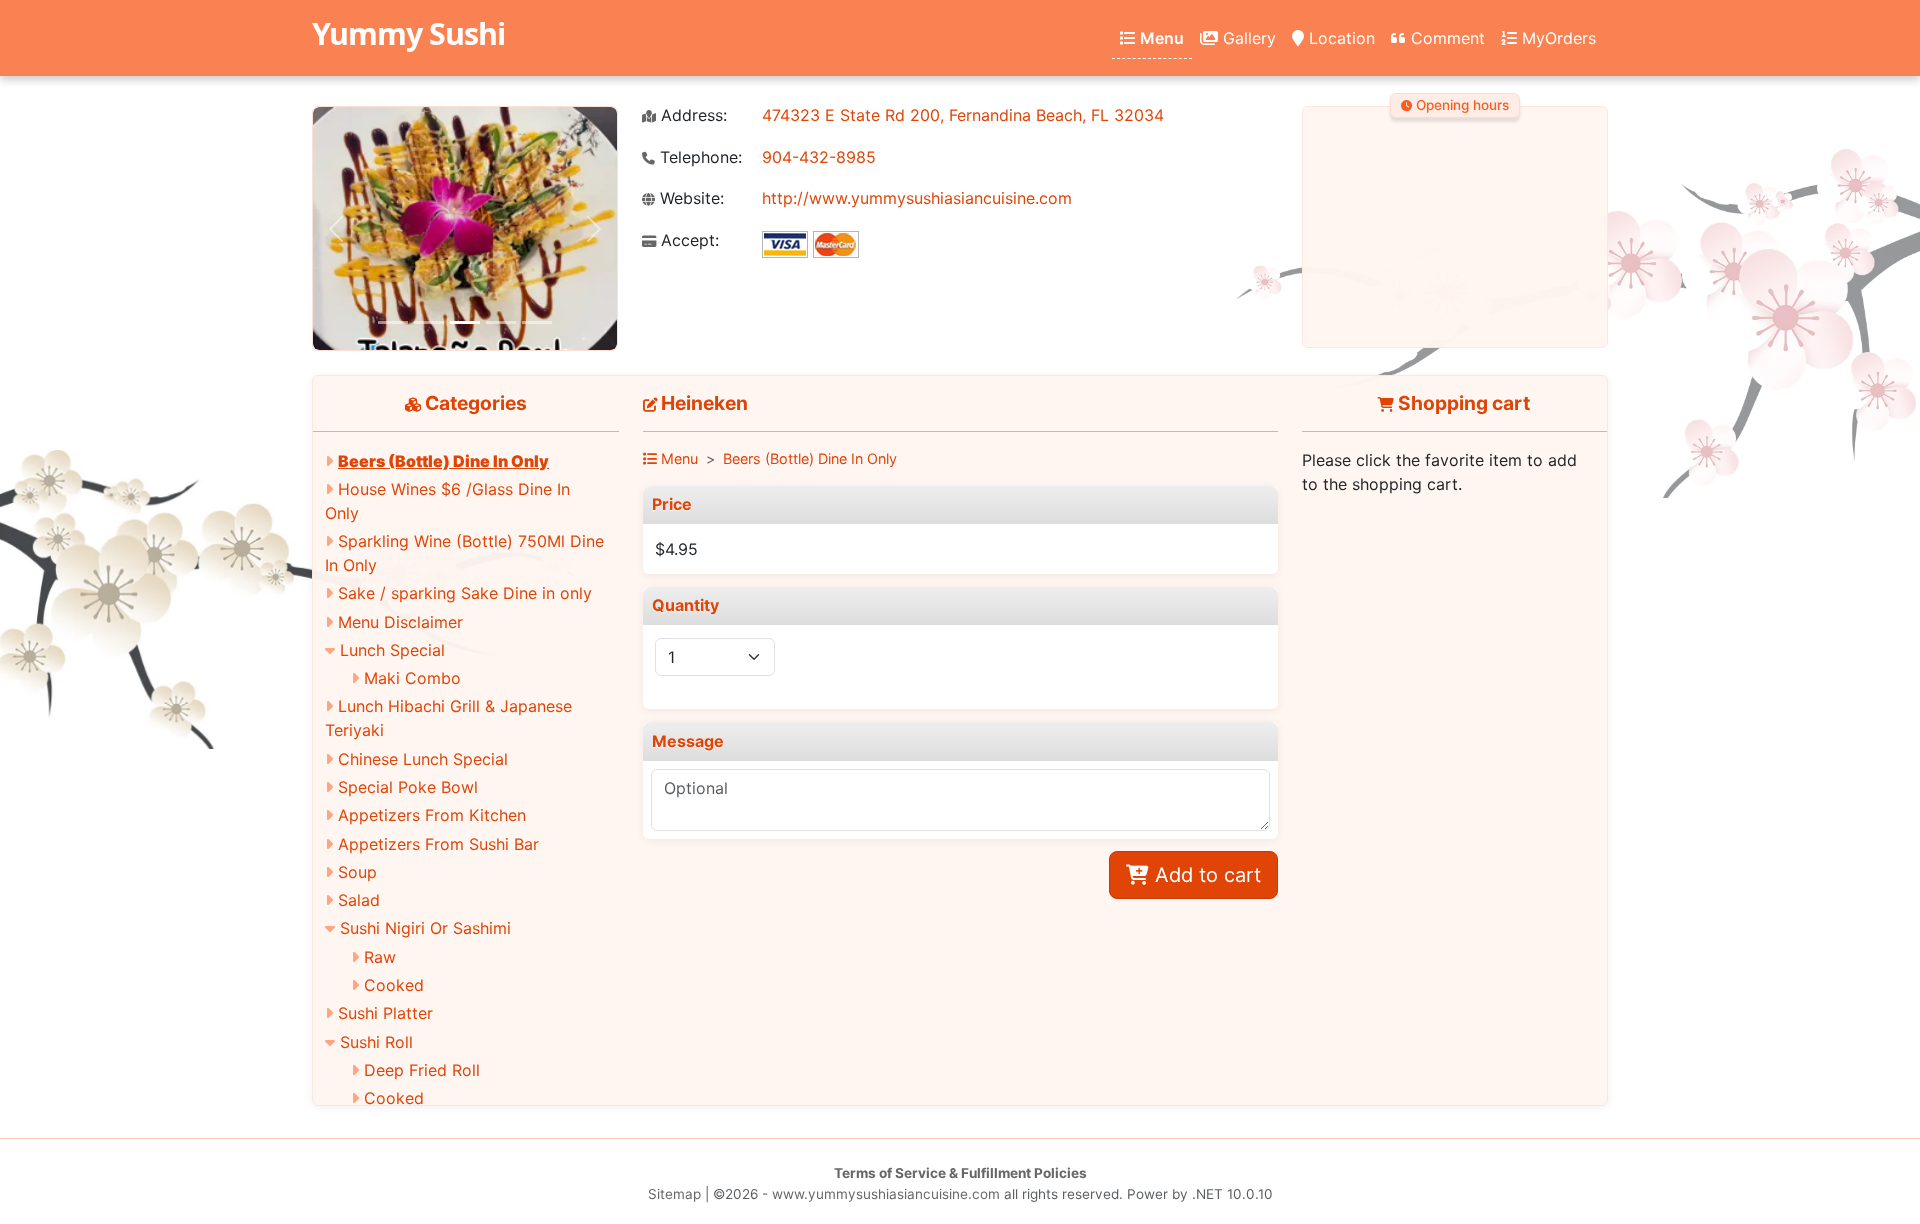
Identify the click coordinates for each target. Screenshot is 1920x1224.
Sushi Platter (385, 1013)
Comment (1445, 38)
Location (1339, 38)
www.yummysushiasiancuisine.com (886, 1194)
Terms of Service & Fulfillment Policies (960, 1173)
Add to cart (1205, 875)
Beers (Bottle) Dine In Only (443, 461)
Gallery (1247, 38)
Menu (1160, 38)
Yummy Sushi (408, 33)
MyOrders (1556, 38)
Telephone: (698, 157)
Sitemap (674, 1194)
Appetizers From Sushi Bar (438, 844)
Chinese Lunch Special (423, 759)
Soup (357, 872)
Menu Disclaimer (400, 622)
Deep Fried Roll (422, 1070)
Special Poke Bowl (408, 787)
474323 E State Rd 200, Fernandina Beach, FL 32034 (963, 115)
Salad (359, 900)
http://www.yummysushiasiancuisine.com (917, 198)
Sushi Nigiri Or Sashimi (425, 928)
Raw (380, 957)
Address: (691, 115)
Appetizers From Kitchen (432, 815)
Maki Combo (412, 678)
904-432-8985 (819, 157)
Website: (689, 198)
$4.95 (676, 549)
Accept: (687, 240)
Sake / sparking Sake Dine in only (465, 593)
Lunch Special (392, 650)
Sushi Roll (376, 1042)
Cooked (394, 985)
